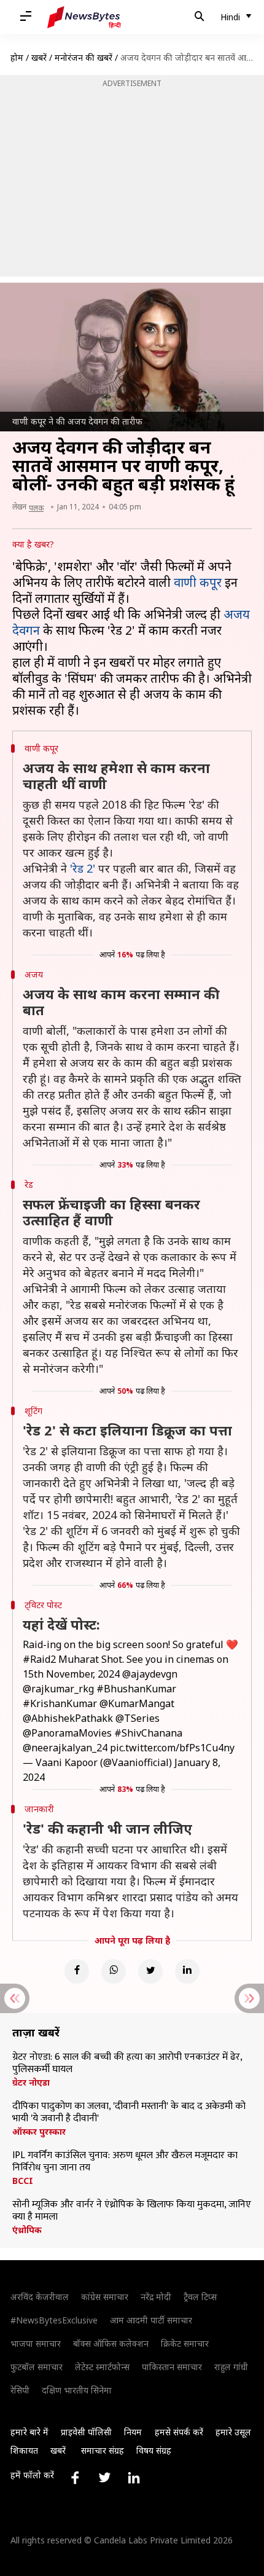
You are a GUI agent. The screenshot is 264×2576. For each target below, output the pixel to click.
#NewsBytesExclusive (54, 2320)
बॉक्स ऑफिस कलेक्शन (111, 2343)
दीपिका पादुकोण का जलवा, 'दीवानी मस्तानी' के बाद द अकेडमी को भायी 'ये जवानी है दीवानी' (129, 2113)
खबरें (39, 57)
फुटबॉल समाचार (37, 2367)
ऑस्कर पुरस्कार (39, 2132)
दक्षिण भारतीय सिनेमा (77, 2390)
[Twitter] (150, 1971)
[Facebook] (77, 1971)
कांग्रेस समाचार (105, 2297)
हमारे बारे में (29, 2432)
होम (17, 57)
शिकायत (24, 2450)
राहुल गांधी (231, 2367)
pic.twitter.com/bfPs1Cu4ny (172, 1748)
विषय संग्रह (154, 2450)
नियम (133, 2432)
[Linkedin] (187, 1971)
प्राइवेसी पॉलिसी (86, 2432)
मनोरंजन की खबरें (83, 57)
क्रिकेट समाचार (185, 2343)
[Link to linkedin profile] (134, 2478)
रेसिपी (20, 2390)
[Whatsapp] (114, 1971)
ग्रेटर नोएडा (31, 2083)
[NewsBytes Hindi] (84, 17)
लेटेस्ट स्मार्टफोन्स (102, 2367)
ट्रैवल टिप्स (200, 2297)
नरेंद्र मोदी (156, 2297)
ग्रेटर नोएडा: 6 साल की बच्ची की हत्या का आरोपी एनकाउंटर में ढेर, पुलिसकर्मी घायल (127, 2064)
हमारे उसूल (233, 2432)
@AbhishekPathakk (68, 1718)
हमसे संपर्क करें (179, 2432)
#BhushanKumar (136, 1689)
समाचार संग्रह (103, 2450)
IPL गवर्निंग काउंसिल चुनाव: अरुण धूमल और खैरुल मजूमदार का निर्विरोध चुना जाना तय (125, 2162)
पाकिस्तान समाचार (172, 2367)
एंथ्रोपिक (27, 2230)
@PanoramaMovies (67, 1733)
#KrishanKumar (60, 1703)
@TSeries (138, 1718)
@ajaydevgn (150, 1674)
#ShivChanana (148, 1733)
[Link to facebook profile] (75, 2478)
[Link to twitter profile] (104, 2478)
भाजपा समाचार (36, 2343)
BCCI (23, 2181)
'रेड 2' (83, 868)
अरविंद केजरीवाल (40, 2297)
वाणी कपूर (198, 582)
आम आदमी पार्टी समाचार (151, 2320)
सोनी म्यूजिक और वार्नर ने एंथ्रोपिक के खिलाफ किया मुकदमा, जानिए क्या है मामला (132, 2211)
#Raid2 (39, 1659)
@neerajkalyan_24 (65, 1748)
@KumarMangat (137, 1703)
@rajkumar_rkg (58, 1689)
